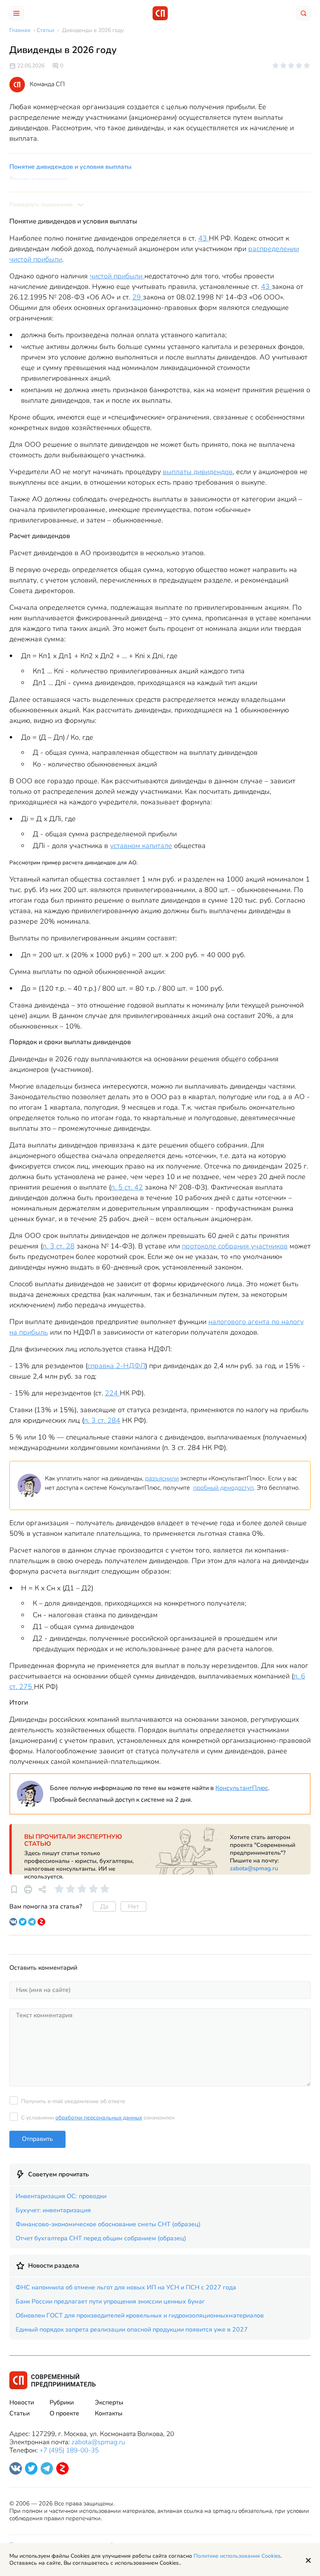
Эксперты (109, 2402)
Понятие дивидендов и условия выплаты (70, 167)
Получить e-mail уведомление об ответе (73, 2101)
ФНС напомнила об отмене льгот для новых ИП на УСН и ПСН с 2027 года (126, 2287)
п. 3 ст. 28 (59, 1246)
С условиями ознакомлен (98, 2118)
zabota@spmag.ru (254, 1868)
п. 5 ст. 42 (127, 1187)
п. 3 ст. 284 (102, 1420)
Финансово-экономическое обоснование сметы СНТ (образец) (108, 2224)
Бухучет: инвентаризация (53, 2210)
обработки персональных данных (99, 2118)
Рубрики (62, 2402)
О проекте (64, 2413)
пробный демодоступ (223, 1488)
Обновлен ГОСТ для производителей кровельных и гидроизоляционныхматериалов (140, 2316)
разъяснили (162, 1478)
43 (204, 238)
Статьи (20, 2413)
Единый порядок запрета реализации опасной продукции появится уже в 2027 (132, 2330)
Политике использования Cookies (237, 2556)
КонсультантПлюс (242, 1788)
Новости (22, 2402)
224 (112, 1393)
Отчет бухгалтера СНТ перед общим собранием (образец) (101, 2238)
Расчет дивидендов (39, 179)
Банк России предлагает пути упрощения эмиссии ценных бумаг (110, 2302)
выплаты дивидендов (198, 472)
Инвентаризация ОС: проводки (61, 2196)
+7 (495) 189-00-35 (69, 2450)
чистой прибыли (117, 276)
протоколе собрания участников (235, 1246)
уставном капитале (141, 846)
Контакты (109, 2413)
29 (138, 297)
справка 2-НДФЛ (116, 1366)
